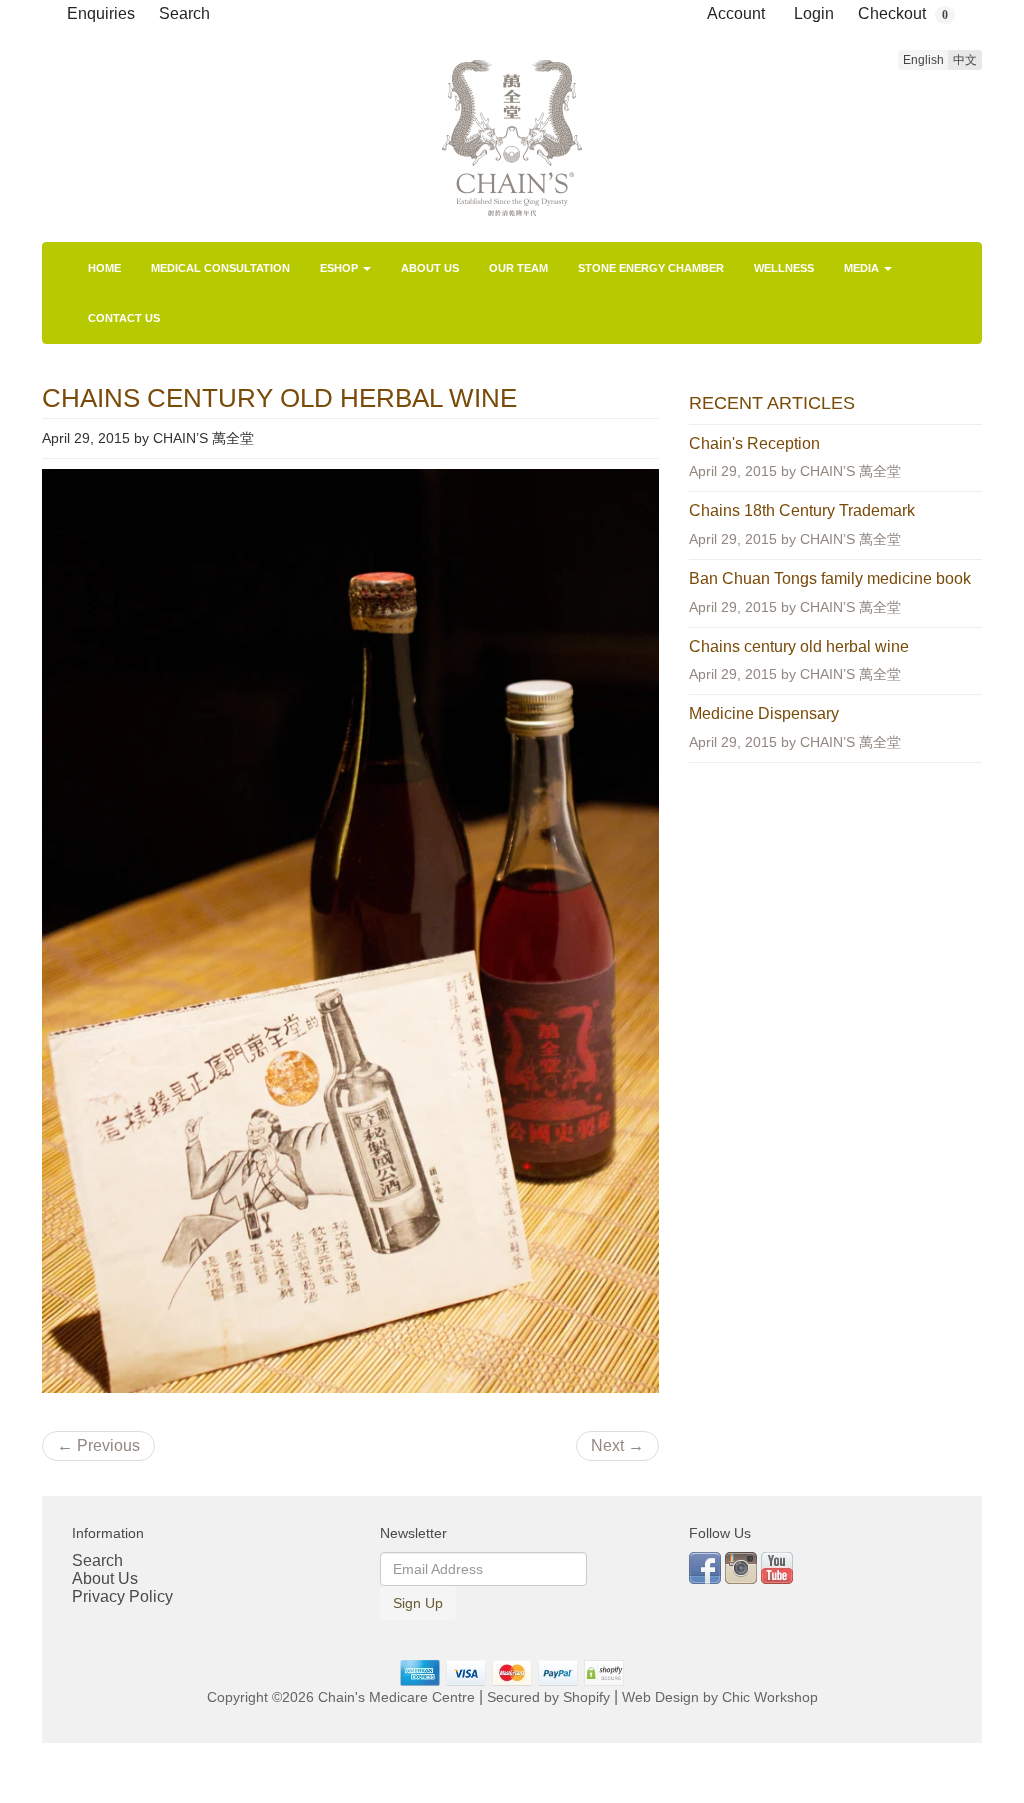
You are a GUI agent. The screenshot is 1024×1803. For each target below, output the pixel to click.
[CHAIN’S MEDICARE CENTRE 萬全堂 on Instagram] (743, 1566)
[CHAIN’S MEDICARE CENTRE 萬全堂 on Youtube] (777, 1566)
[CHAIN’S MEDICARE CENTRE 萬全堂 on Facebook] (707, 1566)
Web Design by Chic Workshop (720, 1697)
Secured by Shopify (548, 1697)
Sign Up (418, 1603)
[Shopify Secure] (605, 1672)
